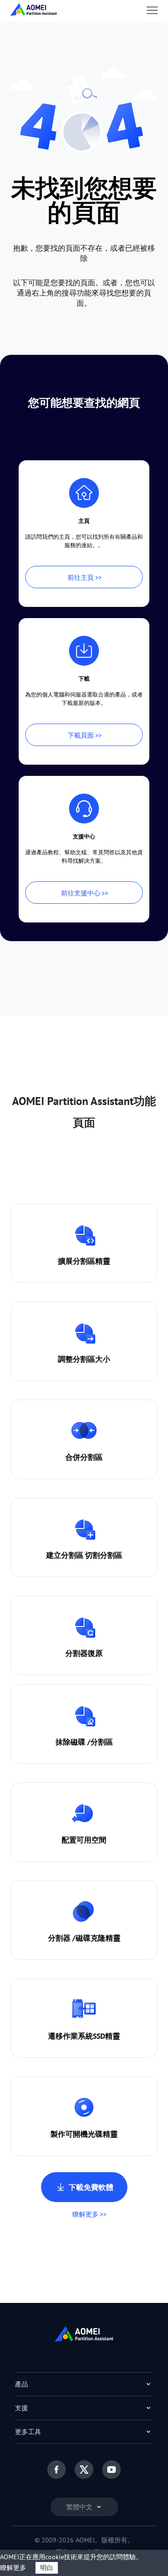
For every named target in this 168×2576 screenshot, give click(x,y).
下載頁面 (81, 735)
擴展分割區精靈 (84, 1261)
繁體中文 (80, 2507)
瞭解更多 (85, 2214)
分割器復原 (84, 1653)
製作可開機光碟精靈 (84, 2134)
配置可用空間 (84, 1840)
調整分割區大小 (84, 1359)
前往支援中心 (81, 893)
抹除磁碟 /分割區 (84, 1742)
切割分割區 (104, 1555)
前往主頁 (81, 577)
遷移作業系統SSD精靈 (84, 2036)
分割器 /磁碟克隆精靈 (84, 1938)
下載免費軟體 (91, 2187)
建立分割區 (65, 1555)
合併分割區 (84, 1457)
